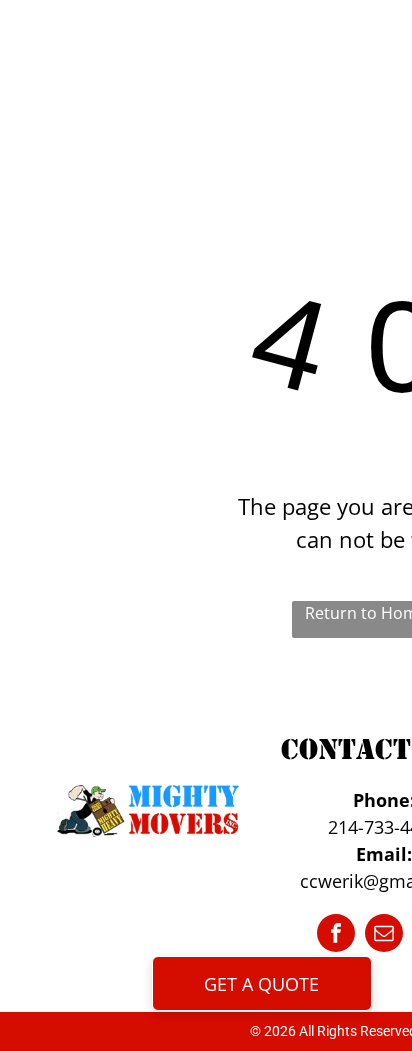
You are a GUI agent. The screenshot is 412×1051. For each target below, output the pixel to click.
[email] (384, 935)
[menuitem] (214, 62)
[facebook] (336, 935)
